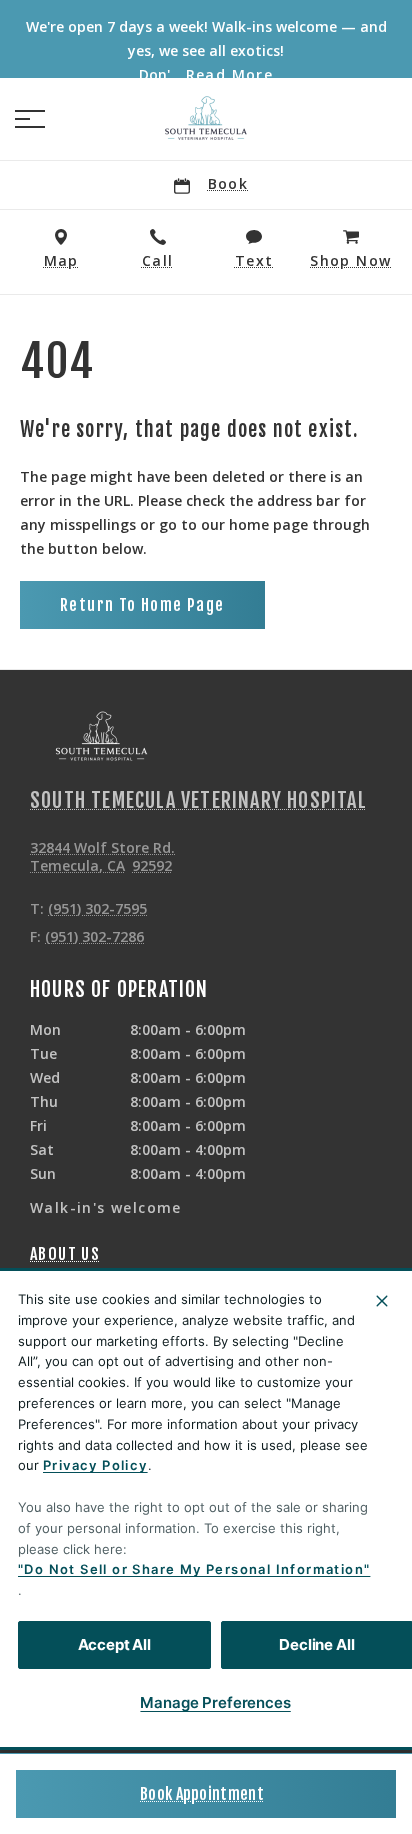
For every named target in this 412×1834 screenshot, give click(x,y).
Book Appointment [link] (202, 1794)
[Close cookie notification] (382, 1301)
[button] (30, 119)
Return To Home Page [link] (142, 605)
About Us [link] (65, 1254)
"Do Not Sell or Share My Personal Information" (194, 1569)
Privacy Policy (95, 1465)
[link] (206, 119)
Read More (230, 75)
